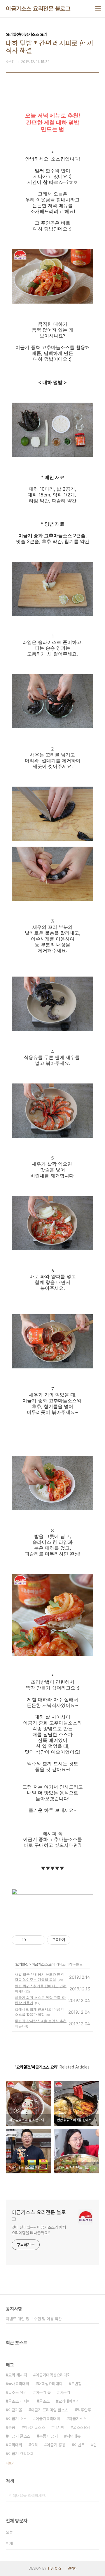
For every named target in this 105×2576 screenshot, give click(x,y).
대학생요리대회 (50, 2384)
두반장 (76, 2384)
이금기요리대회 (48, 2419)
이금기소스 (78, 2419)
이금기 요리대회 (21, 2454)
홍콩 (12, 2427)
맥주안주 (84, 2410)
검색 (93, 2496)
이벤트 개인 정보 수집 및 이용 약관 (34, 2319)
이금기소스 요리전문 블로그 (38, 9)
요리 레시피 (17, 2375)
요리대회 (15, 2445)
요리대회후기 (69, 2401)
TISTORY (54, 2568)
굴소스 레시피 (19, 2401)
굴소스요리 (82, 2427)
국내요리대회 (19, 2384)
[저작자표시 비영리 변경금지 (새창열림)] (78, 1940)
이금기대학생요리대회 (53, 2375)
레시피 (59, 2427)
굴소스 (44, 2401)
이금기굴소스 (34, 2427)
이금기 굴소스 (19, 2436)
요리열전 (22, 1964)
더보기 (10, 2463)
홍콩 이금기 (48, 2436)
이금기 (65, 2392)
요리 (34, 2445)
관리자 (72, 2568)
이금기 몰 (43, 2392)
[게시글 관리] (39, 1940)
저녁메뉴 (73, 2436)
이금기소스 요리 (43, 1964)
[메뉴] (98, 9)
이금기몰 (15, 2410)
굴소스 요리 (17, 2392)
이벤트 (79, 2445)
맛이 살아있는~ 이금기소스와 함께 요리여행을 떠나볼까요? (39, 2230)
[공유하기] (31, 1940)
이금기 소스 (17, 2419)
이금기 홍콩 (56, 2445)
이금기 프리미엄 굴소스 (50, 2410)
